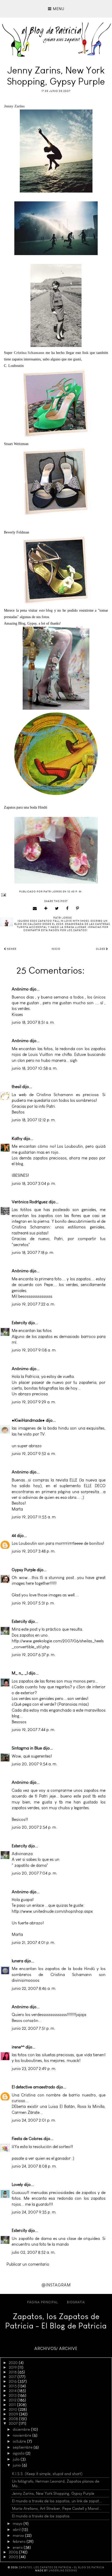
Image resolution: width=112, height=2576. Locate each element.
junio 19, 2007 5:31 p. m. (33, 1603)
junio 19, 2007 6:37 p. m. (34, 1655)
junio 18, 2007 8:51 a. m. (33, 1022)
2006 (14, 2552)
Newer (11, 949)
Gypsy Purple (24, 1570)
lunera (17, 1961)
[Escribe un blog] (46, 908)
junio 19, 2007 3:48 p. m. (34, 1551)
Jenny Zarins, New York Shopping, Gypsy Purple (53, 2493)
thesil (16, 1087)
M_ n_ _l (20, 1673)
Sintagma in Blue (27, 1748)
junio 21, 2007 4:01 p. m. (33, 1942)
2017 (13, 2377)
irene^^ (18, 2047)
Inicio (56, 949)
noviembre (23, 2435)
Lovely (17, 2185)
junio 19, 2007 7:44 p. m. (33, 1730)
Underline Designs (63, 2571)
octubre (20, 2441)
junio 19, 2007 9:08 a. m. (34, 1350)
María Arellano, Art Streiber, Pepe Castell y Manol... (57, 2509)
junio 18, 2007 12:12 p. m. (34, 1120)
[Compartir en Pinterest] (78, 908)
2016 (13, 2381)
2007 (14, 2423)
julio (17, 2459)
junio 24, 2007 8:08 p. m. (34, 2166)
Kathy (17, 1139)
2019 (13, 2367)
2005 (14, 2557)
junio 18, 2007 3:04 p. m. (34, 1183)
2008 (14, 2419)
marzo (19, 2536)
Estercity (19, 1323)
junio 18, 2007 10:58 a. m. (35, 1068)
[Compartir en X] (57, 908)
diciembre (22, 2429)
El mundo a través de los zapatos (41, 2516)
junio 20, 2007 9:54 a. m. (35, 1764)
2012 (13, 2400)
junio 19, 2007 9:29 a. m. (34, 1402)
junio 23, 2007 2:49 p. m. (34, 2069)
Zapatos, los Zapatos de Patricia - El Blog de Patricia (56, 2321)
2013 (13, 2395)
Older (101, 949)
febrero (20, 2541)
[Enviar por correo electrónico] (35, 908)
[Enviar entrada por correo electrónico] (56, 895)
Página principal (43, 2302)
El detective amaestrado (33, 2087)
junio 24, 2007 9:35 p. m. (34, 2212)
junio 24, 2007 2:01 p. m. (34, 2120)
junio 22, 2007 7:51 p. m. (33, 2028)
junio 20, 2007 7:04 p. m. (35, 1873)
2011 (13, 2405)
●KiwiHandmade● (28, 1420)
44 (14, 1536)
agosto (19, 2453)
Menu (58, 9)
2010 (14, 2409)
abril (17, 2530)
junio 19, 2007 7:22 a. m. (33, 1304)
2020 (14, 2363)
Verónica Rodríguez (30, 1202)
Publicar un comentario (28, 2264)
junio (17, 2465)
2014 (13, 2391)
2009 (14, 2414)
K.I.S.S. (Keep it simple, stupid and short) (47, 2474)
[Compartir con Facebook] (67, 908)
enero (18, 2547)
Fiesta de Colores (27, 2139)
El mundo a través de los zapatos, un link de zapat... (57, 2501)
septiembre (23, 2447)
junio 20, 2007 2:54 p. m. (34, 1827)
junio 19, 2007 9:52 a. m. (34, 1454)
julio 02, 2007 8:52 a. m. (34, 2252)
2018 (13, 2372)
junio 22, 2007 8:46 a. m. (34, 1988)
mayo (18, 2524)
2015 (13, 2386)
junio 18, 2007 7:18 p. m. (33, 1252)
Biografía (76, 2302)
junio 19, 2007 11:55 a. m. (34, 1517)
